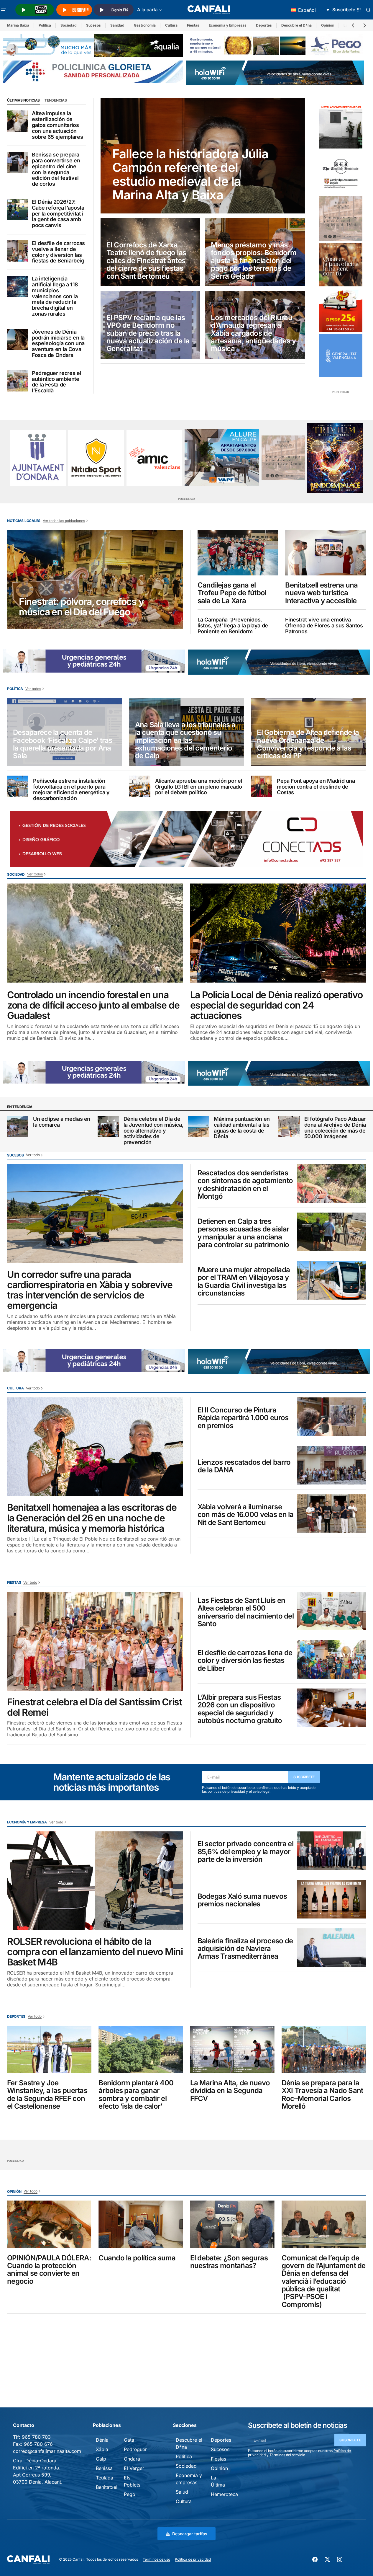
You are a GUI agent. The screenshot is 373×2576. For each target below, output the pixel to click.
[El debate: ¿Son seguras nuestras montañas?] (232, 2224)
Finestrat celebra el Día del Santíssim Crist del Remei (95, 1707)
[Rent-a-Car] (341, 310)
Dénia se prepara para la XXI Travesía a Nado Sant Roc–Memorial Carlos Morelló (322, 2095)
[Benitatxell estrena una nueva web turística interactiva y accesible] (326, 553)
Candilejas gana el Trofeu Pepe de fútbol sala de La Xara (232, 593)
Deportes (264, 25)
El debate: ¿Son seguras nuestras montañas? (229, 2262)
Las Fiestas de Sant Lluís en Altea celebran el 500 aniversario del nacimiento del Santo (246, 1612)
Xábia (102, 2449)
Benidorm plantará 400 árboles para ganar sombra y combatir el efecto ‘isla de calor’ (136, 2095)
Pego (130, 2494)
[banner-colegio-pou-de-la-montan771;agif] (341, 126)
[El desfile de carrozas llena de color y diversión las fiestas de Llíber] (332, 1659)
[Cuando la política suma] (141, 2224)
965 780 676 (38, 2444)
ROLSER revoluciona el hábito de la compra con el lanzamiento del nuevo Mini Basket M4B (95, 1952)
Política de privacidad (193, 2559)
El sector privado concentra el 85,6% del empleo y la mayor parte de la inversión (245, 1852)
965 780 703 (36, 2437)
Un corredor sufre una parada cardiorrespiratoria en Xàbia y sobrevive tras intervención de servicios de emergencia (90, 1290)
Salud (182, 2492)
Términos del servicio (287, 2455)
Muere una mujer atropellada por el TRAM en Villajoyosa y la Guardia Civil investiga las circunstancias (244, 1282)
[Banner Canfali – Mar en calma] (341, 219)
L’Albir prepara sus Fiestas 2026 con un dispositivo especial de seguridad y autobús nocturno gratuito (240, 1709)
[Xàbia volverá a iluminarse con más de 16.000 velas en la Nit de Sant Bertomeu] (332, 1514)
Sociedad (69, 25)
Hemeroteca (224, 2494)
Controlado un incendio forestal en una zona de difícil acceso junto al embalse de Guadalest (93, 1005)
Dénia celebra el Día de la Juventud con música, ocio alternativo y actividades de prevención (154, 1131)
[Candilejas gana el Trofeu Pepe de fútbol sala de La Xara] (238, 553)
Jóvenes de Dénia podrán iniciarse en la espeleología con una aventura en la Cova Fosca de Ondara (58, 344)
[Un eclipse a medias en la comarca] (18, 1127)
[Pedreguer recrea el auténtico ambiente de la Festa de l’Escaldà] (18, 381)
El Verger (134, 2468)
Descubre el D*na (296, 25)
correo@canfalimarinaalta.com (47, 2451)
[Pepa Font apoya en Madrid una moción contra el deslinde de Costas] (262, 786)
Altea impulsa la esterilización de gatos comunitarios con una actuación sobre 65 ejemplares (57, 125)
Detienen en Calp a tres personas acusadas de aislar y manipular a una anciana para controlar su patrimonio (244, 1233)
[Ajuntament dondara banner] (38, 458)
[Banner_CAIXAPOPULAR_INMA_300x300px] (341, 265)
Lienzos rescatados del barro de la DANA (244, 1466)
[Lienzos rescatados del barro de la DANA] (332, 1465)
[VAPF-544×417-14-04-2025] (222, 458)
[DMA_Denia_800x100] (93, 45)
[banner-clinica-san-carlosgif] (94, 660)
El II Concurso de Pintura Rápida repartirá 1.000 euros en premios (243, 1418)
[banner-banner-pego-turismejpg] (276, 45)
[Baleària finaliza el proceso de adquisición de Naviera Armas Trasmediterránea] (332, 1948)
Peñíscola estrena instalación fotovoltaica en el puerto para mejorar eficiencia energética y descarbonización (71, 790)
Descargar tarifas (190, 2534)
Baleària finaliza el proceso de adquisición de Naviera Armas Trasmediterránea (245, 1949)
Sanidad (117, 25)
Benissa (104, 2468)
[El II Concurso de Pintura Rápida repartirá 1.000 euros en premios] (332, 1417)
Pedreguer (135, 2449)
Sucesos (93, 25)
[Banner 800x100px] (93, 71)
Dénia (102, 2440)
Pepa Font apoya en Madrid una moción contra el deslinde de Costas (316, 787)
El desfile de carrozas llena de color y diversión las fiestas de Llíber (245, 1661)
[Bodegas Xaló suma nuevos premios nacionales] (332, 1899)
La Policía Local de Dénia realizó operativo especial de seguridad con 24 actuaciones (276, 1005)
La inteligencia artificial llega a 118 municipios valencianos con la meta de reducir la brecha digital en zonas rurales (55, 296)
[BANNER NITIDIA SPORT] (96, 458)
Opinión (328, 25)
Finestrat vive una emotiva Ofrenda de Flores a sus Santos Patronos (324, 625)
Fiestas (193, 25)
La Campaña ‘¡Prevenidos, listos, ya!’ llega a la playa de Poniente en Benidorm (233, 625)
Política (45, 25)
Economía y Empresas (228, 25)
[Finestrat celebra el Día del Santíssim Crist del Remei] (95, 1641)
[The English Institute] (341, 172)
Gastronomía (145, 25)
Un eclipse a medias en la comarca (62, 1122)
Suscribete (304, 1777)
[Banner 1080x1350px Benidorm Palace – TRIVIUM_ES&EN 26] (335, 458)
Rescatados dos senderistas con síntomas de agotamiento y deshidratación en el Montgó (245, 1185)
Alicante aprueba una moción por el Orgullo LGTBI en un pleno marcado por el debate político (199, 787)
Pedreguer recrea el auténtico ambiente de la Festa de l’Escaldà (56, 382)
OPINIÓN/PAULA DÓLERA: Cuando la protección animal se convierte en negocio (49, 2270)
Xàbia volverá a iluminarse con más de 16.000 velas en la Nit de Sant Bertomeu (246, 1515)
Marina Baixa (18, 25)
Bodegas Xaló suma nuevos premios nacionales (242, 1900)
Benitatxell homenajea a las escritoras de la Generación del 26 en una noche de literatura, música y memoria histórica (92, 1518)
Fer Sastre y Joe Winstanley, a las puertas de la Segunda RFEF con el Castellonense (47, 2095)
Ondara (132, 2459)
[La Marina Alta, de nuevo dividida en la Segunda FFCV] (232, 2049)
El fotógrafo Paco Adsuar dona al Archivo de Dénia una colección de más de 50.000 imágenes (335, 1128)
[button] (4, 10)
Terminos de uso (156, 2559)
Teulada (105, 2478)
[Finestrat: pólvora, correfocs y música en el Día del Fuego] (95, 580)
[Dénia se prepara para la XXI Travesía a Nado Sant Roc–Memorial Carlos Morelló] (324, 2049)
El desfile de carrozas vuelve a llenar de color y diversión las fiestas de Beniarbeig (58, 252)
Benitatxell (107, 2487)
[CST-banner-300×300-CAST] (341, 356)
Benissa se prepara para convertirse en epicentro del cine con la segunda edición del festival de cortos (56, 169)
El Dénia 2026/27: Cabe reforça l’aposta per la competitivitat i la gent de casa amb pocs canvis (58, 214)
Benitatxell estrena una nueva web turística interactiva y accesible (321, 593)
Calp (101, 2459)
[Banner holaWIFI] (275, 72)
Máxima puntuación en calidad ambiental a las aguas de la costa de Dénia (242, 1128)
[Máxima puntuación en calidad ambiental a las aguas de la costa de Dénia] (198, 1127)
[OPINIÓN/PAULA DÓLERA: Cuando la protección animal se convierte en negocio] (49, 2224)
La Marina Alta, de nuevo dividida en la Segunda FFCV (230, 2091)
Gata (129, 2440)
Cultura (171, 25)
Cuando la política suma (137, 2258)
